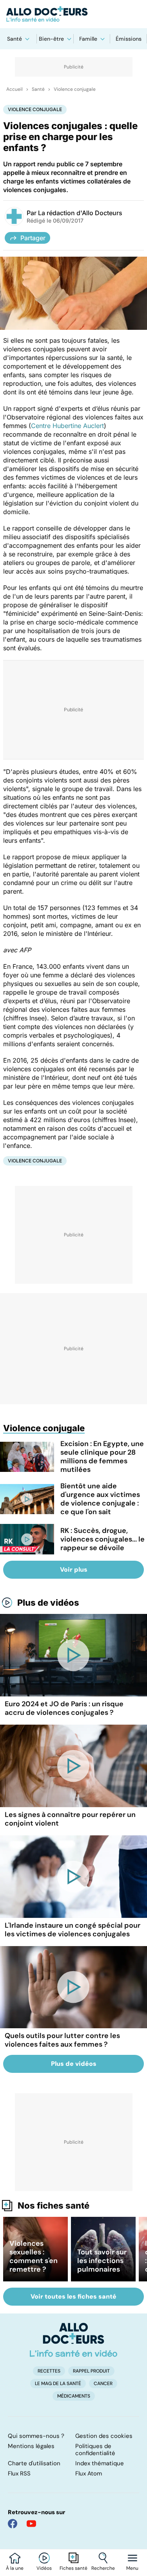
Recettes (49, 2371)
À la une (15, 2568)
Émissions (129, 39)
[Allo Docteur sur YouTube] (31, 2524)
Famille (88, 39)
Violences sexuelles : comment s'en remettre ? (34, 2256)
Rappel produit (91, 2371)
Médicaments (74, 2396)
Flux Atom (89, 2473)
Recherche (103, 2568)
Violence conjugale (75, 89)
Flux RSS (19, 2473)
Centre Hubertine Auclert (67, 426)
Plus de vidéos (48, 1603)
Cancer (103, 2384)
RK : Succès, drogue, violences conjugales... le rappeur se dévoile (103, 1539)
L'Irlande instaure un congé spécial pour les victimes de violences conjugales (73, 1930)
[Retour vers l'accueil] (73, 14)
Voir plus (74, 1570)
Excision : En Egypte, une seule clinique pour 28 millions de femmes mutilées (102, 1457)
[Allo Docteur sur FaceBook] (13, 2524)
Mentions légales (31, 2446)
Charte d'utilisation (34, 2463)
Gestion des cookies (104, 2436)
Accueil (15, 89)
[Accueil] (73, 2340)
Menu (132, 2568)
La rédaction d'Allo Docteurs (80, 213)
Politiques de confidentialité (95, 2450)
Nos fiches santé (54, 2205)
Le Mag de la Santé (58, 2384)
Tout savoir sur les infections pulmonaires (102, 2261)
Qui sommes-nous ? (36, 2436)
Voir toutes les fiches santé (73, 2296)
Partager (33, 238)
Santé (15, 39)
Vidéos (44, 2568)
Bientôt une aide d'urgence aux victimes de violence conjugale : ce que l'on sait (100, 1499)
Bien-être (51, 39)
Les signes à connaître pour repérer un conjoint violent (70, 1819)
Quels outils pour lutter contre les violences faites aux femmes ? (62, 2040)
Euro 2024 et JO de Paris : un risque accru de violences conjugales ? (64, 1708)
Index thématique (100, 2463)
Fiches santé (73, 2568)
